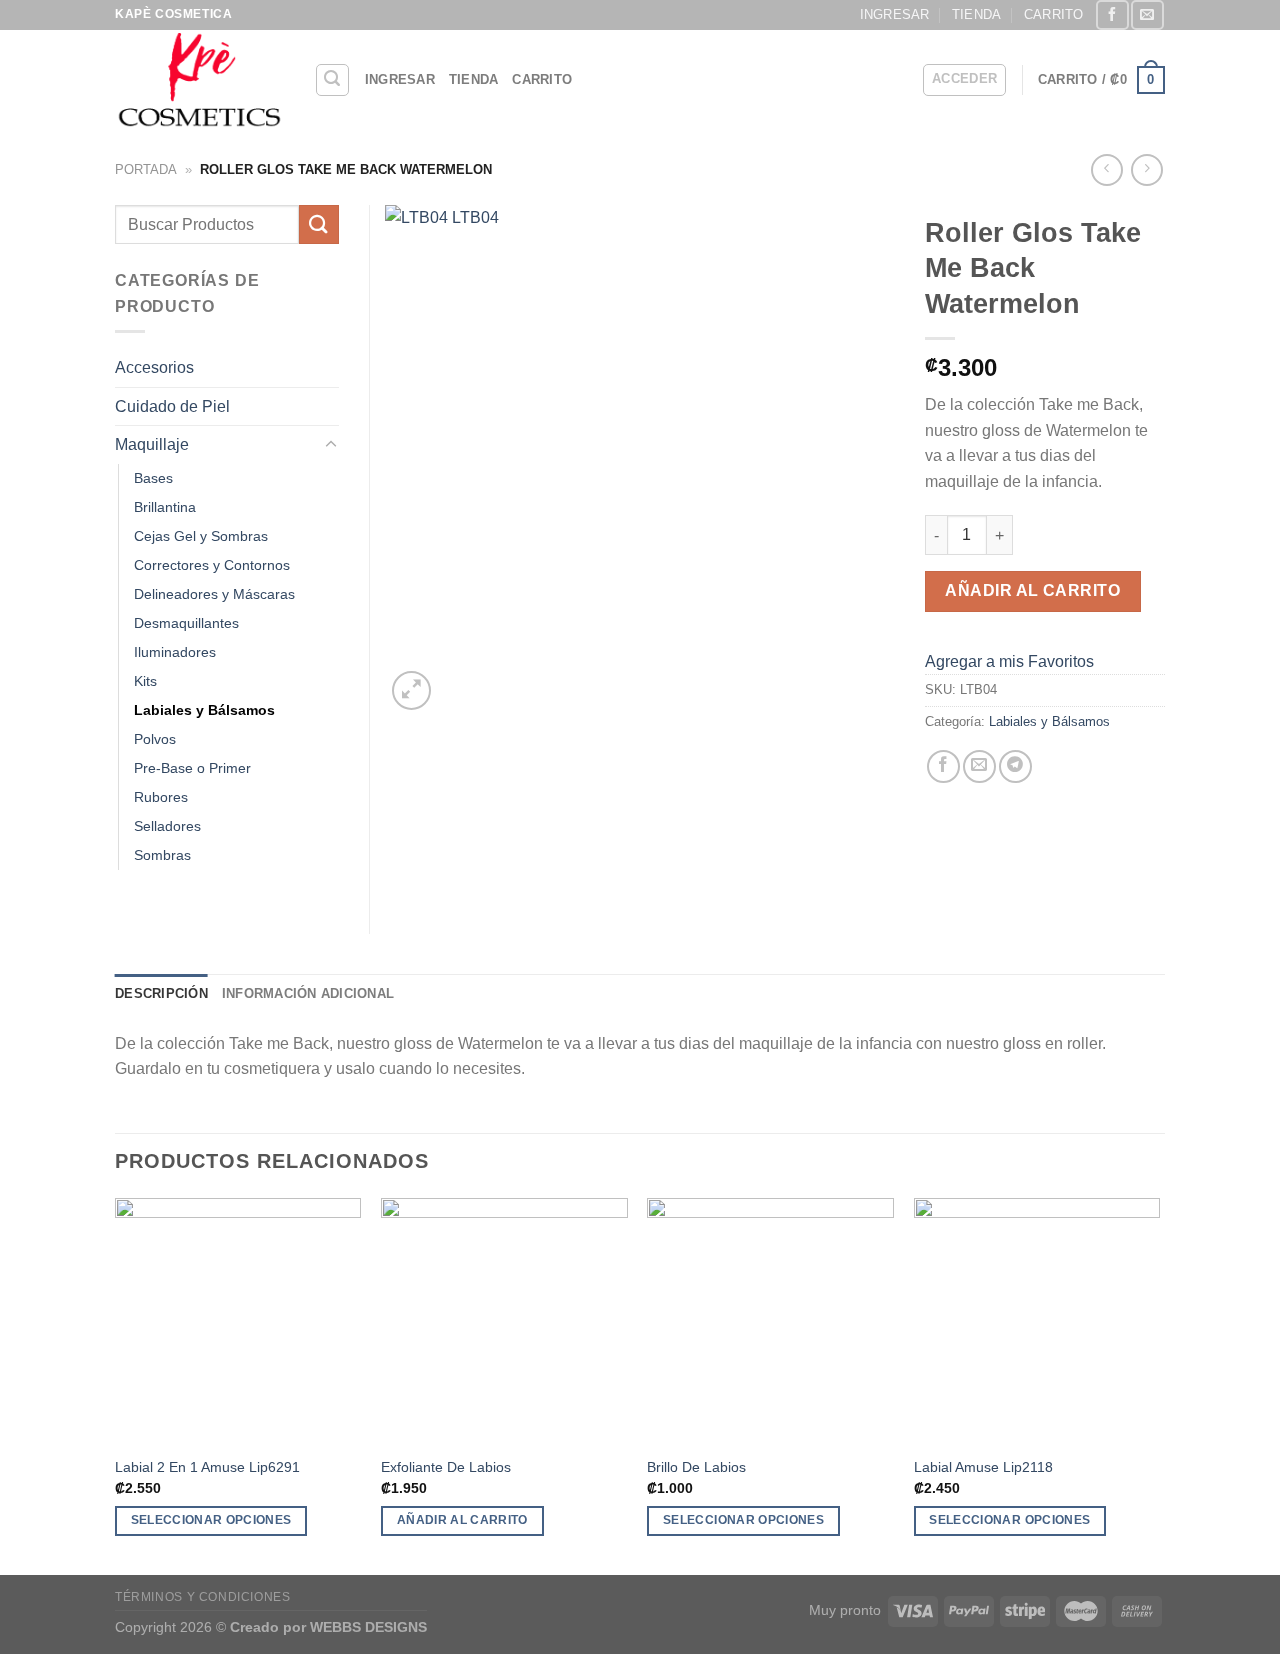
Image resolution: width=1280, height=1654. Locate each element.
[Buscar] (333, 80)
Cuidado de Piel (172, 406)
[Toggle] (331, 445)
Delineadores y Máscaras (214, 594)
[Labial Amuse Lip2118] (1037, 1321)
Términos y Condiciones (202, 1597)
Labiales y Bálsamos (1049, 721)
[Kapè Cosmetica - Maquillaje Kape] (199, 80)
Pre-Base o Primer (192, 768)
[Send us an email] (1147, 14)
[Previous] (116, 1385)
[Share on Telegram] (1015, 766)
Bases (153, 478)
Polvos (155, 739)
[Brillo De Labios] (770, 1321)
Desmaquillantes (186, 623)
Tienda (977, 14)
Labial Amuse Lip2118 (983, 1467)
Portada (146, 169)
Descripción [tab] (161, 993)
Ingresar (895, 14)
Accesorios (154, 367)
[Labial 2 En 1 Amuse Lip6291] (238, 1321)
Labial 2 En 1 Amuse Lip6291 (207, 1467)
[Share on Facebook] (943, 766)
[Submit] (319, 224)
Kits (145, 681)
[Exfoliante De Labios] (504, 1321)
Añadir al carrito (1032, 590)
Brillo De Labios (696, 1467)
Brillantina (165, 507)
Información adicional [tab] (308, 993)
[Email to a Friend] (979, 766)
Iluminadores (175, 652)
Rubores (161, 797)
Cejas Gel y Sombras (201, 536)
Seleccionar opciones (211, 1520)
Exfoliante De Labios (446, 1467)
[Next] (1159, 1385)
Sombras (162, 855)
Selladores (167, 826)
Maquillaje (152, 444)
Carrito (1054, 14)
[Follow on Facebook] (1112, 14)
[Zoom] (411, 690)
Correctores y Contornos (212, 565)
